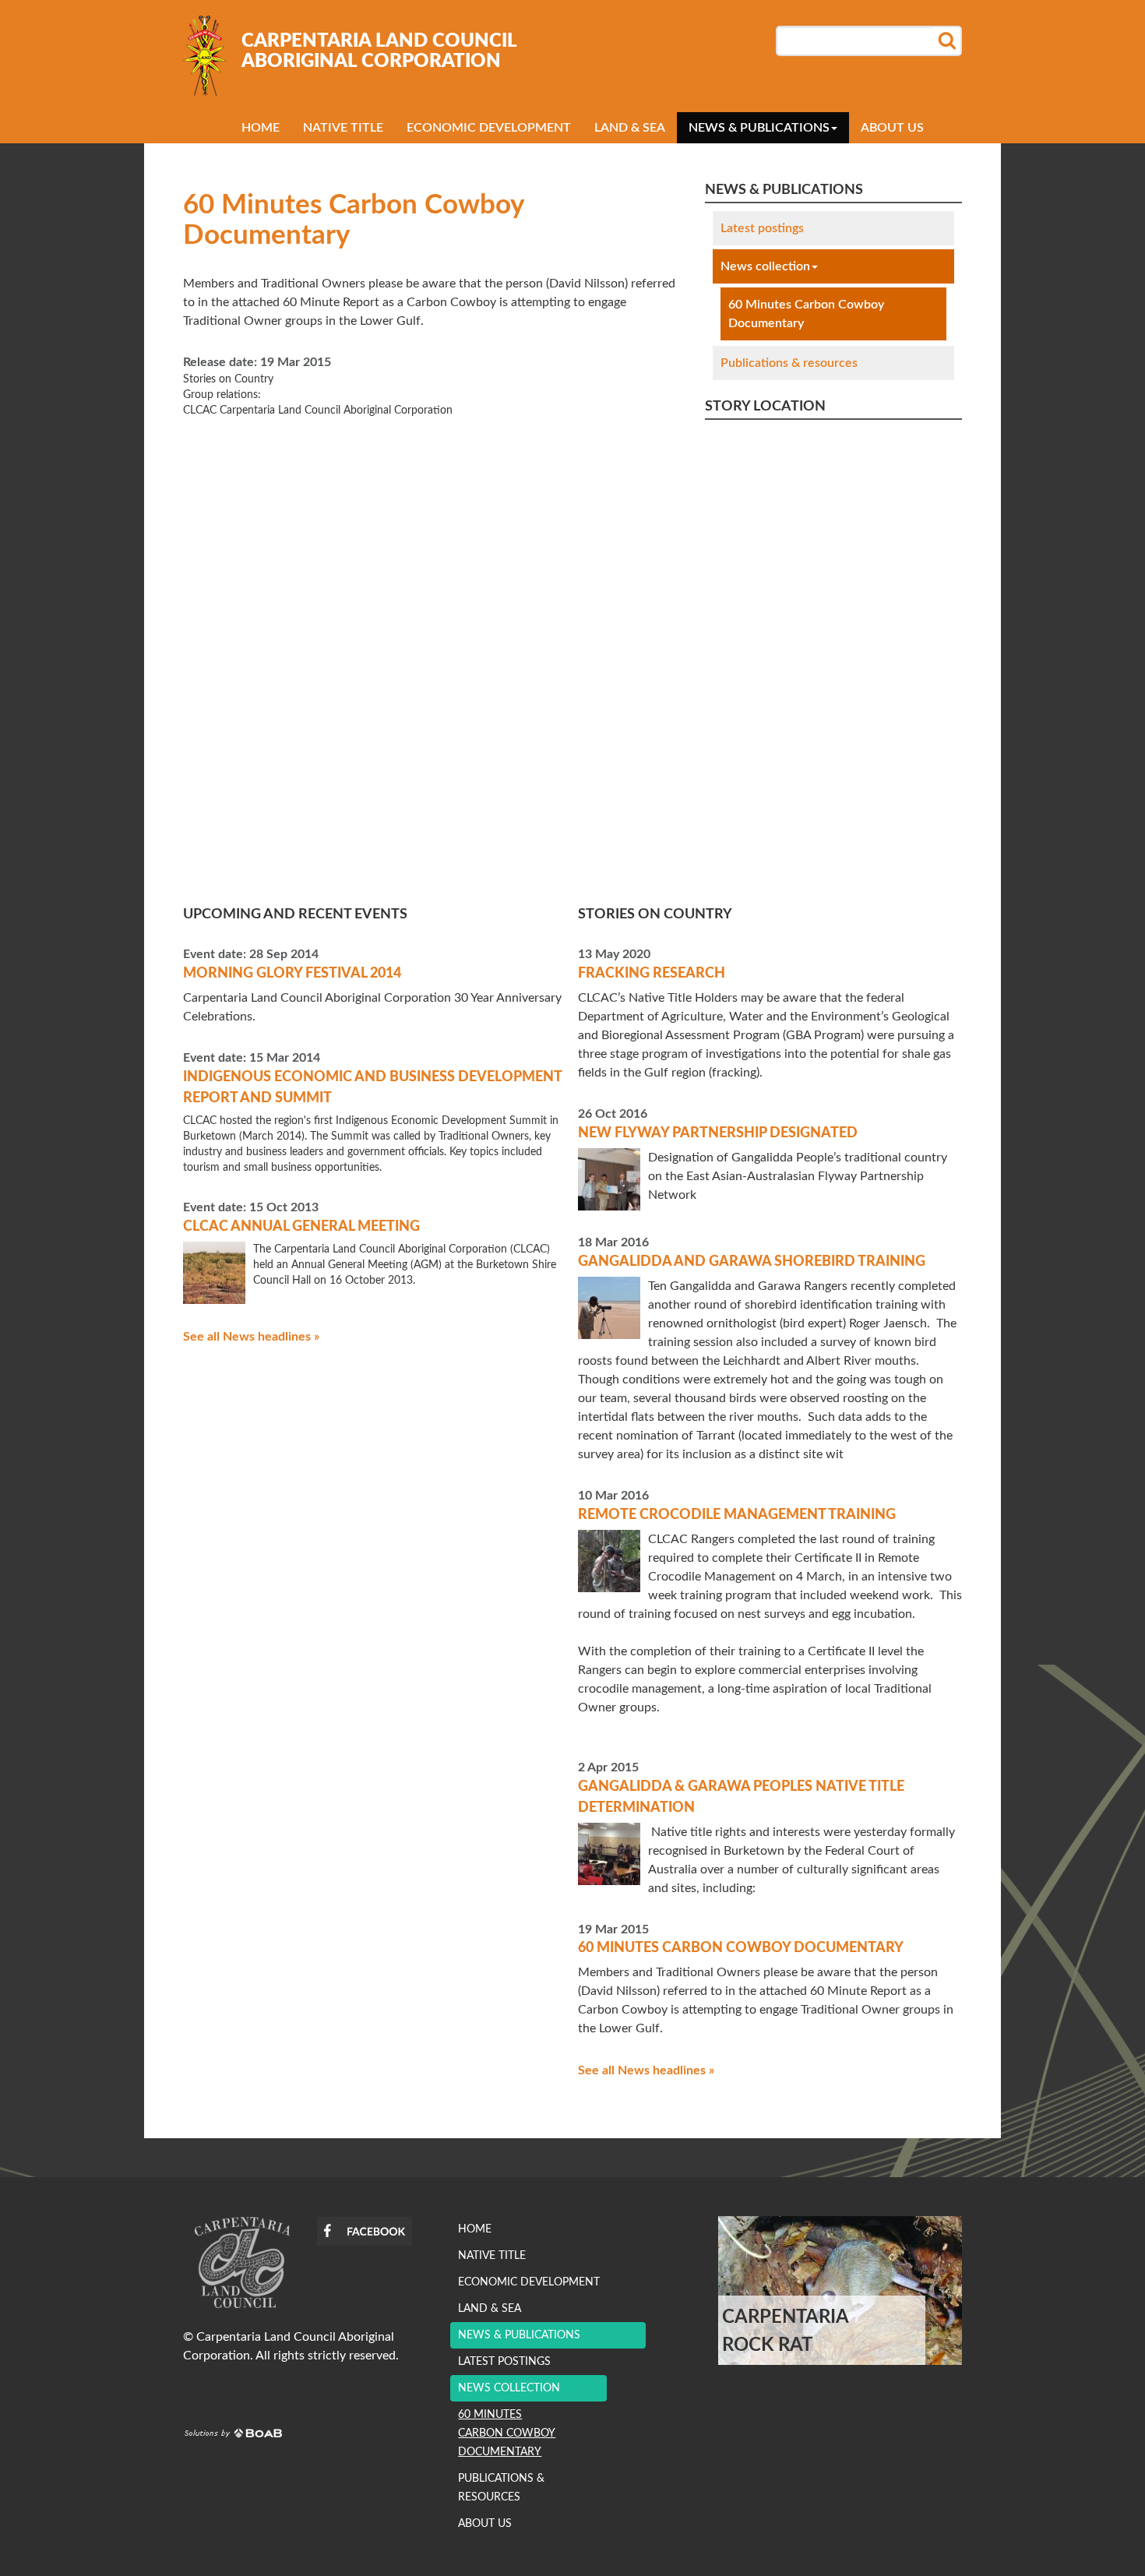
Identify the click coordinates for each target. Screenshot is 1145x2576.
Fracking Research (652, 974)
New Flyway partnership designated (718, 1133)
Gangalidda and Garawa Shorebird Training (752, 1262)
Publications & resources (789, 363)
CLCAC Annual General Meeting (301, 1227)
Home (261, 128)
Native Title (343, 128)
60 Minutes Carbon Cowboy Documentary (806, 314)
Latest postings (762, 228)
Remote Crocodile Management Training (737, 1515)
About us (892, 128)
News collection (765, 266)
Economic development (489, 128)
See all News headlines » (251, 1337)
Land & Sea (630, 128)
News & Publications (759, 128)
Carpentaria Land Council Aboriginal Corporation (379, 51)
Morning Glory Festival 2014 (292, 974)
